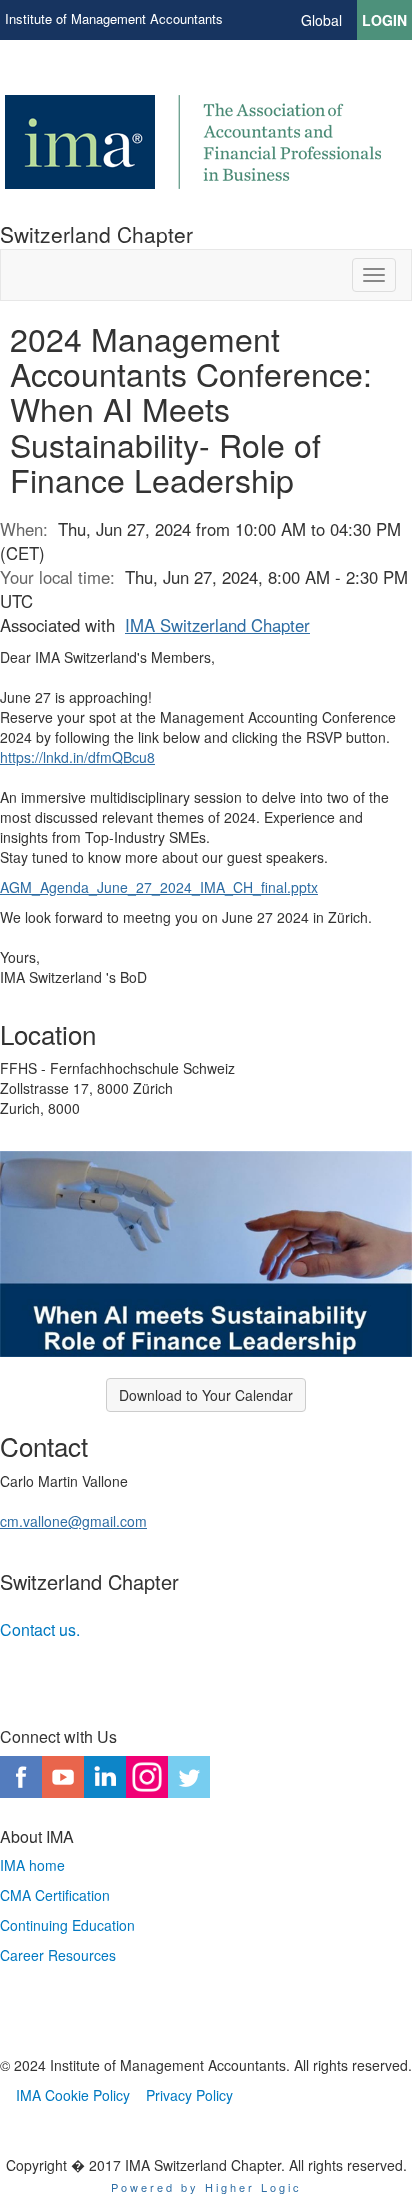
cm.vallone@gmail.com (73, 1521)
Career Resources (58, 1955)
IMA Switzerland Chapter (217, 625)
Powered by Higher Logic (206, 2187)
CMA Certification (55, 1895)
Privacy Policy (189, 2095)
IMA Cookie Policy (73, 2095)
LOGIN (384, 20)
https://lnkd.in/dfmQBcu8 (77, 757)
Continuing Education (67, 1925)
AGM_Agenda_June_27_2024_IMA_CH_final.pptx (159, 887)
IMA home (32, 1865)
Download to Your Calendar (206, 1395)
